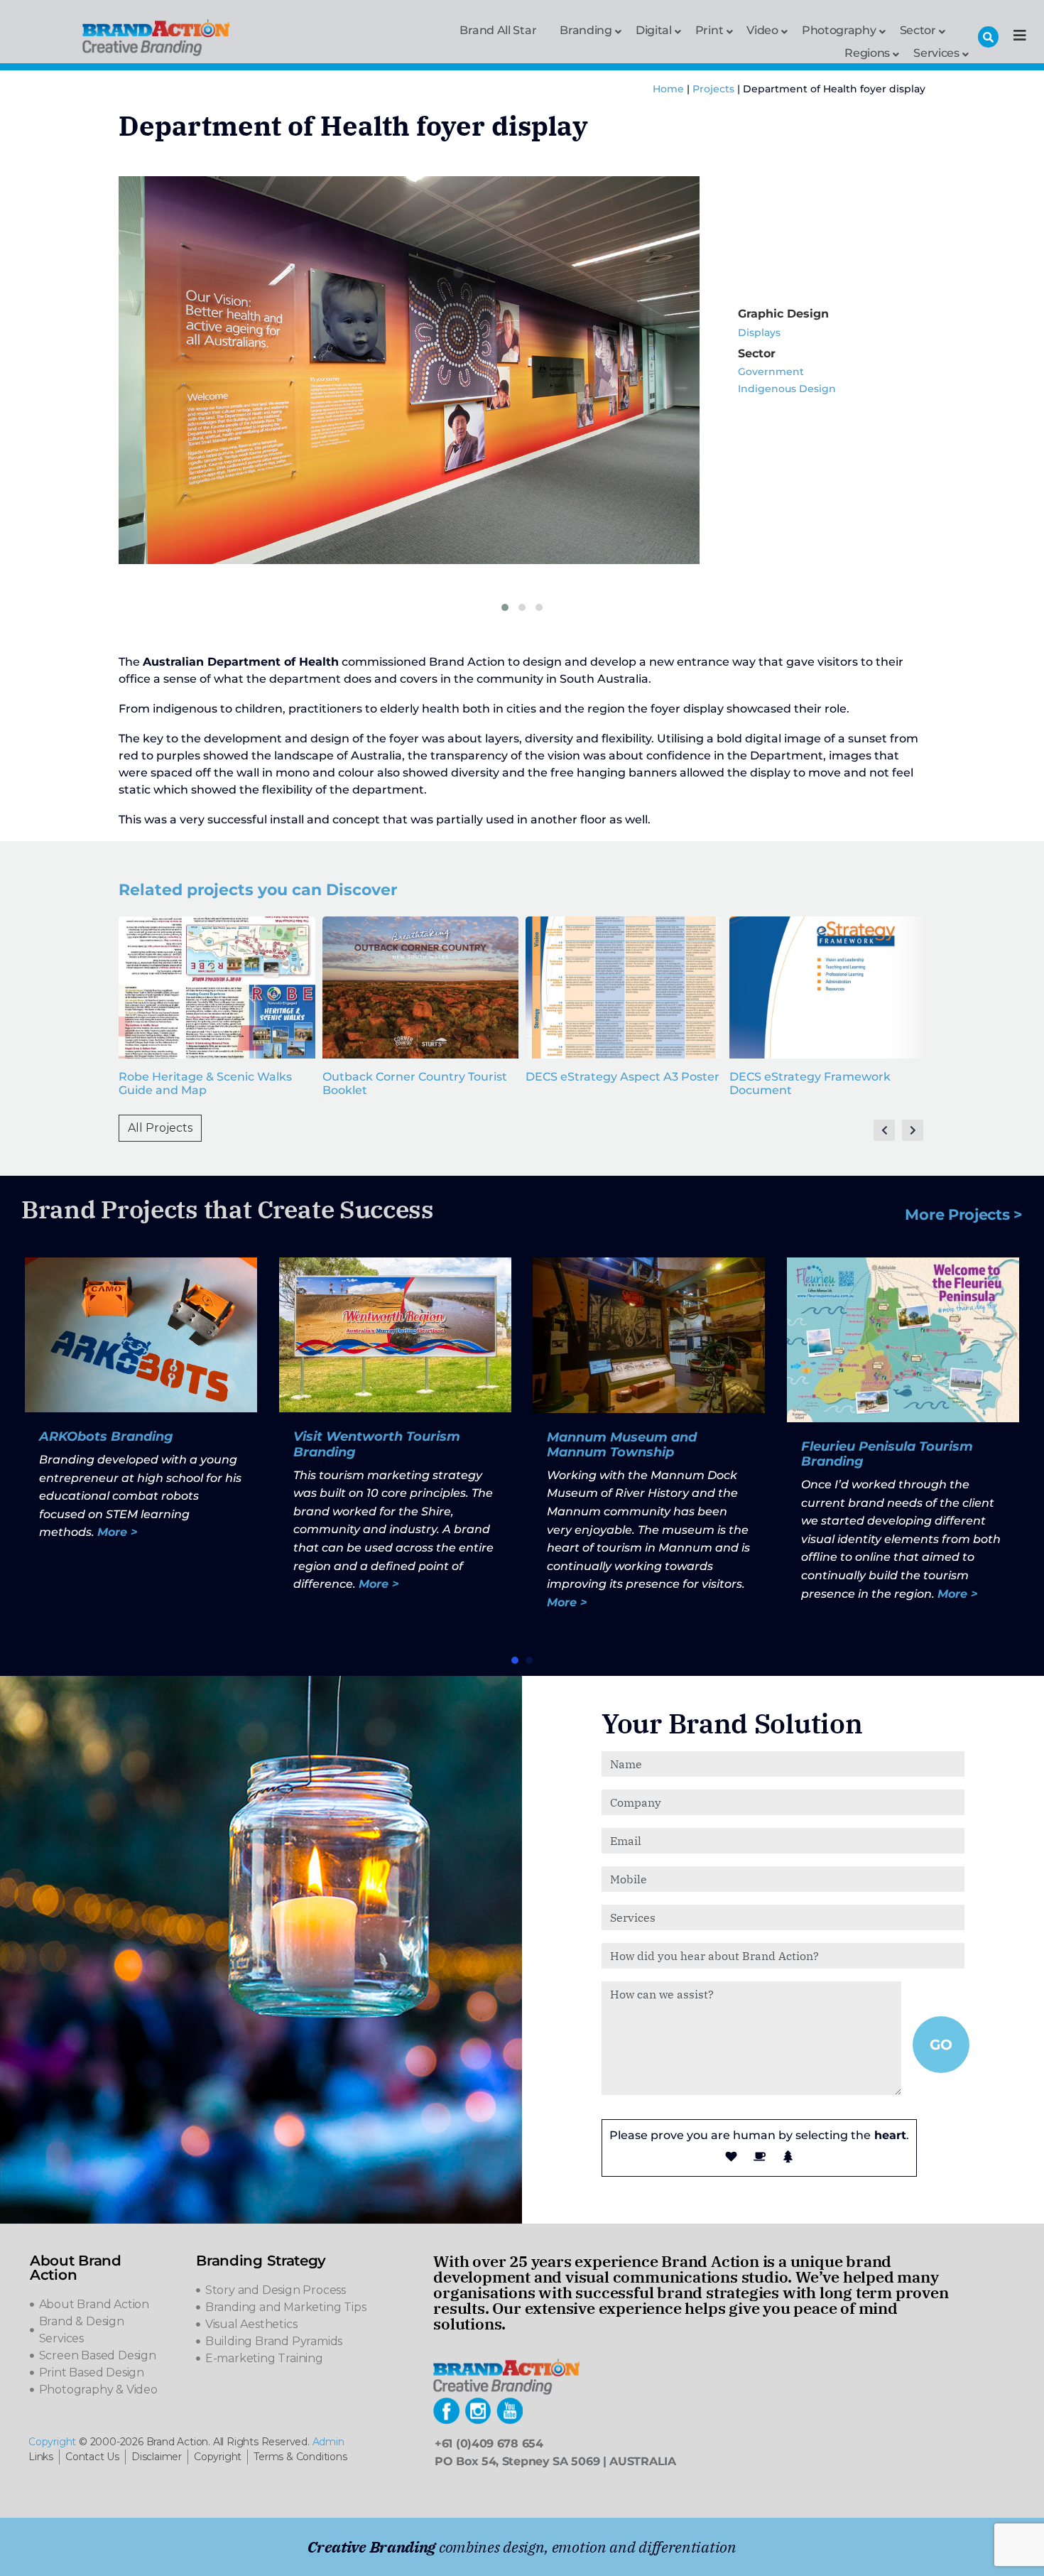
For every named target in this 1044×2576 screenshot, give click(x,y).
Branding (586, 29)
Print (709, 29)
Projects (713, 89)
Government (771, 372)
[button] (505, 607)
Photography (839, 29)
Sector (918, 29)
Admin (328, 2442)
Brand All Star (498, 30)
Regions (867, 52)
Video (762, 29)
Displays (759, 332)
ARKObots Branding (106, 1436)
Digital (654, 29)
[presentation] (884, 1130)
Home (668, 89)
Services (936, 52)
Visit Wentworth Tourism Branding (377, 1444)
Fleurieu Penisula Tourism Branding (887, 1454)
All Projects (160, 1128)
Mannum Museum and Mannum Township (622, 1445)
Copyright (52, 2442)
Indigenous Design (787, 389)
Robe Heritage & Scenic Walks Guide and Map (205, 1083)
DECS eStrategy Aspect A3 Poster (622, 1077)
